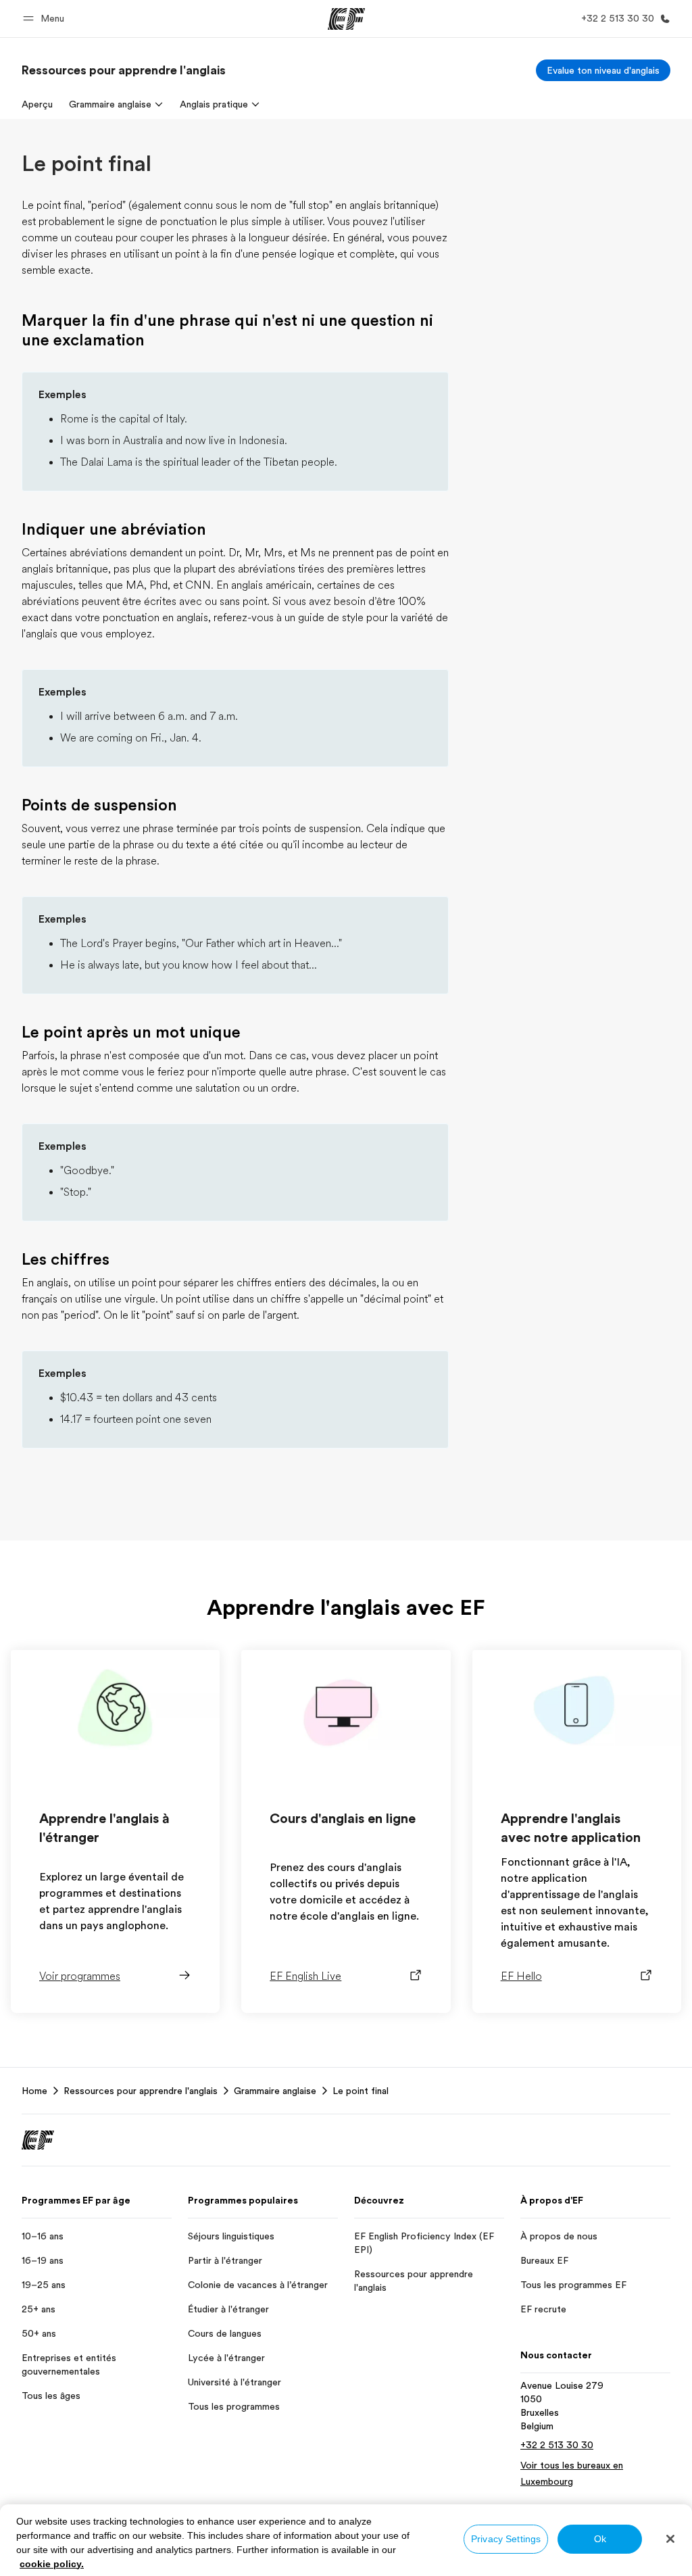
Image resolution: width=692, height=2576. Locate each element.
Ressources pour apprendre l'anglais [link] (141, 2091)
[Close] (670, 2539)
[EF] (346, 19)
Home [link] (34, 2091)
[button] (46, 19)
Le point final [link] (361, 2091)
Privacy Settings (506, 2539)
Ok (600, 2539)
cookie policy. (52, 2564)
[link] (124, 70)
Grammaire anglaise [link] (275, 2091)
